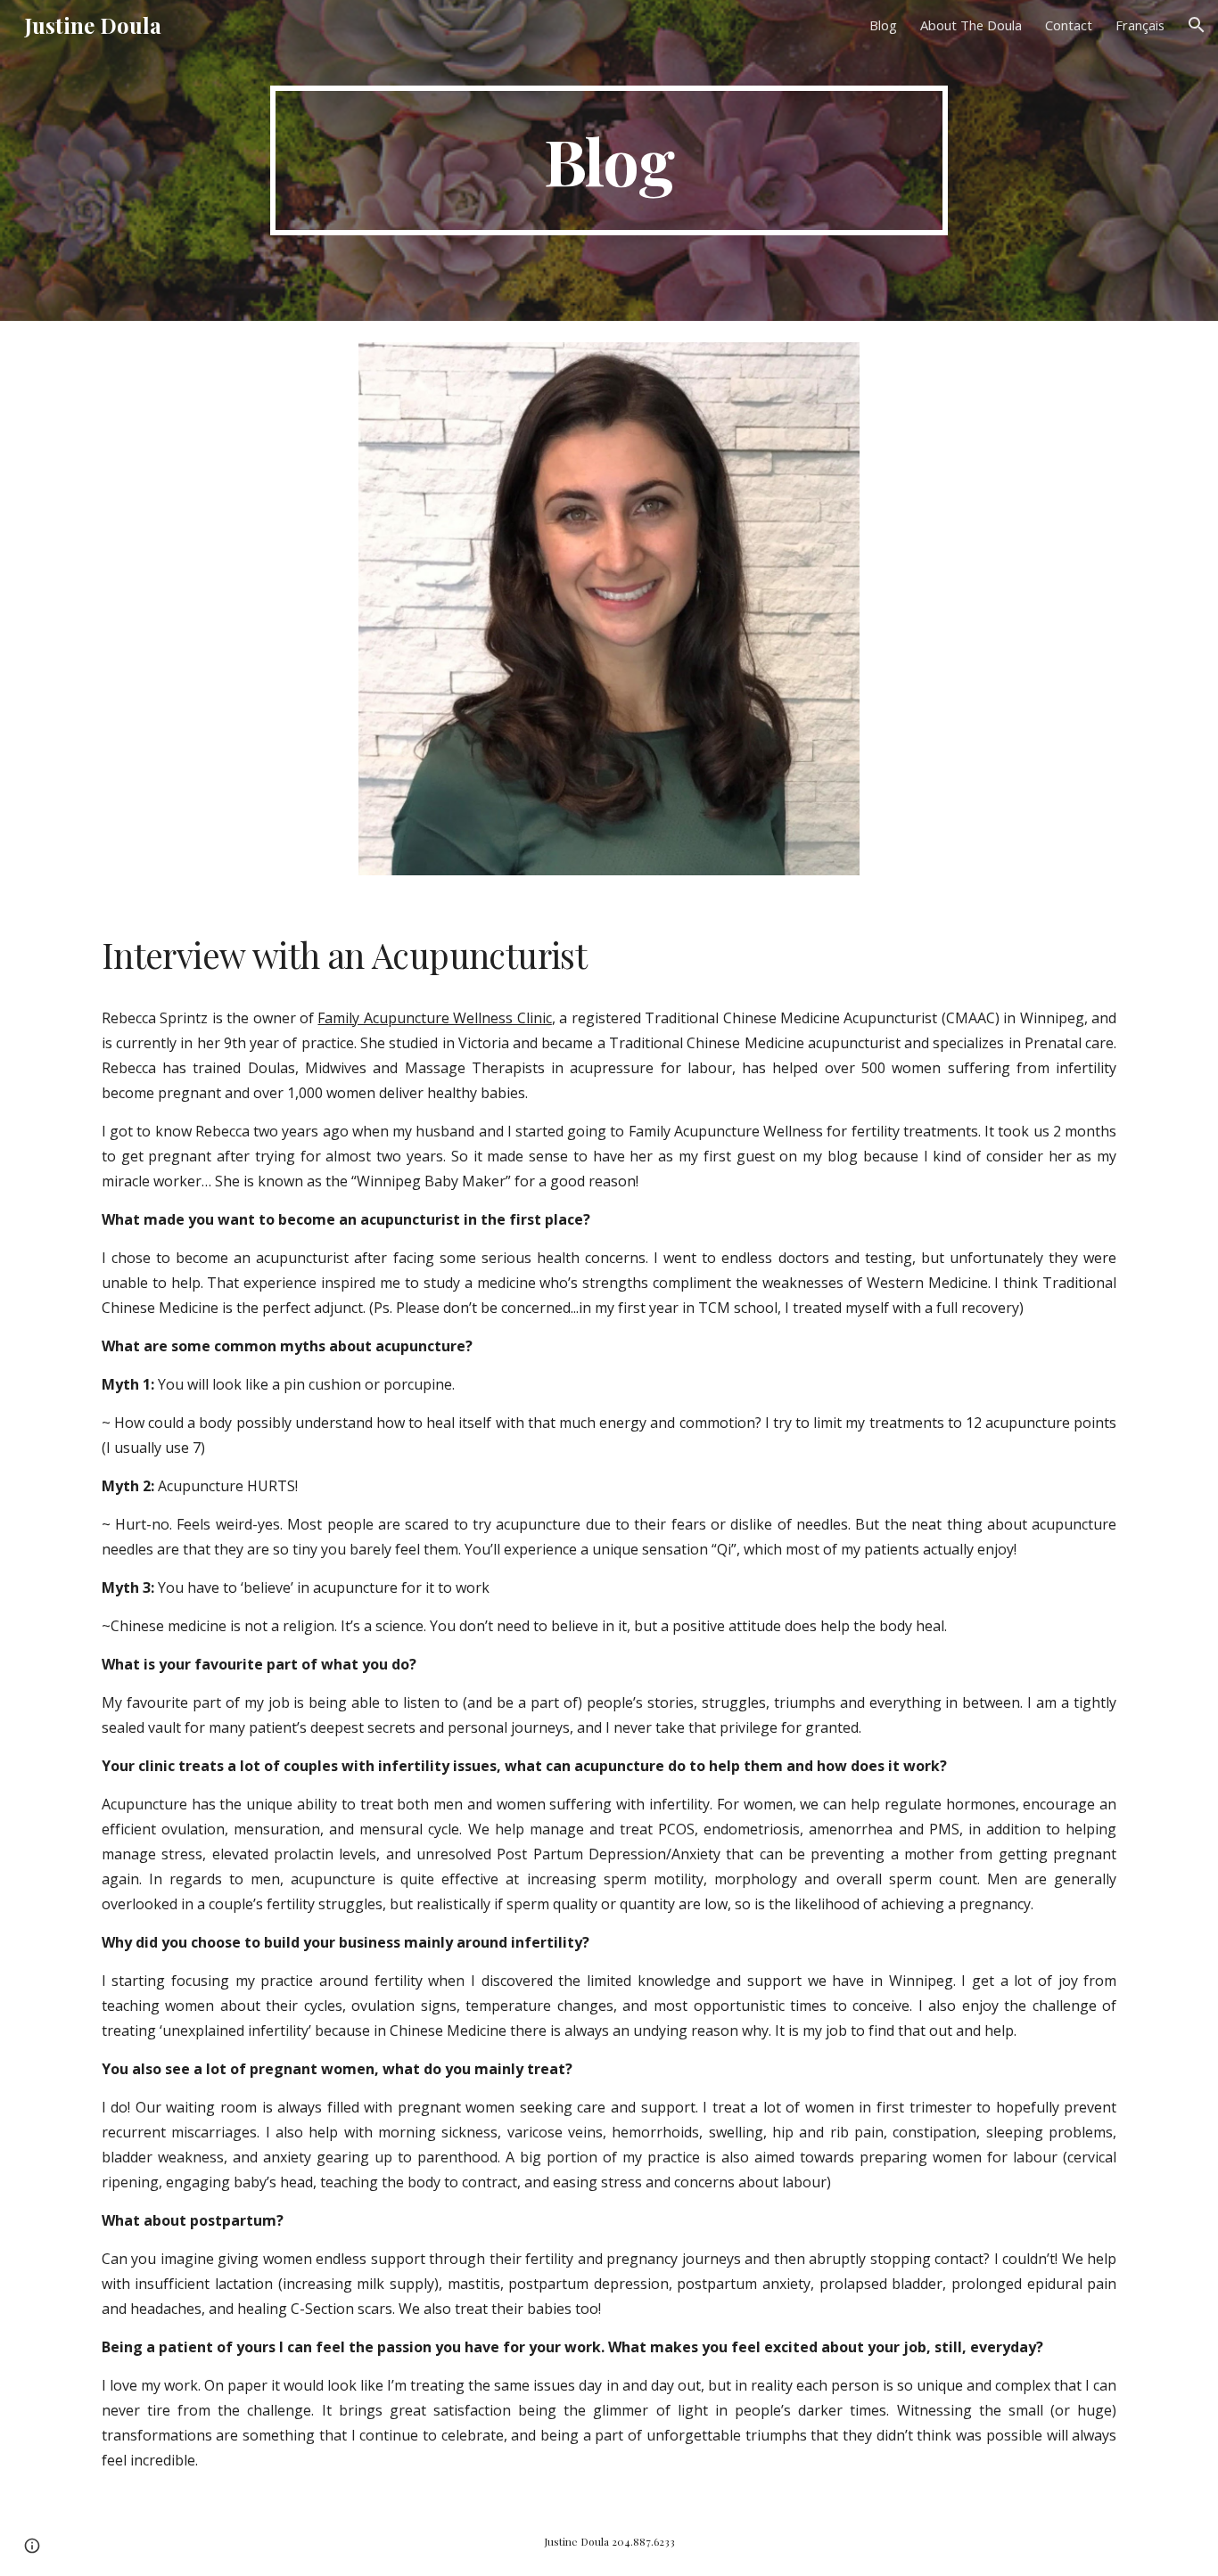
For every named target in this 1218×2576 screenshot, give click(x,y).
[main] (609, 160)
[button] (1197, 25)
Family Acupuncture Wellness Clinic (434, 1018)
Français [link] (1140, 25)
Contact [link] (1069, 25)
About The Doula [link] (971, 25)
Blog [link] (883, 25)
